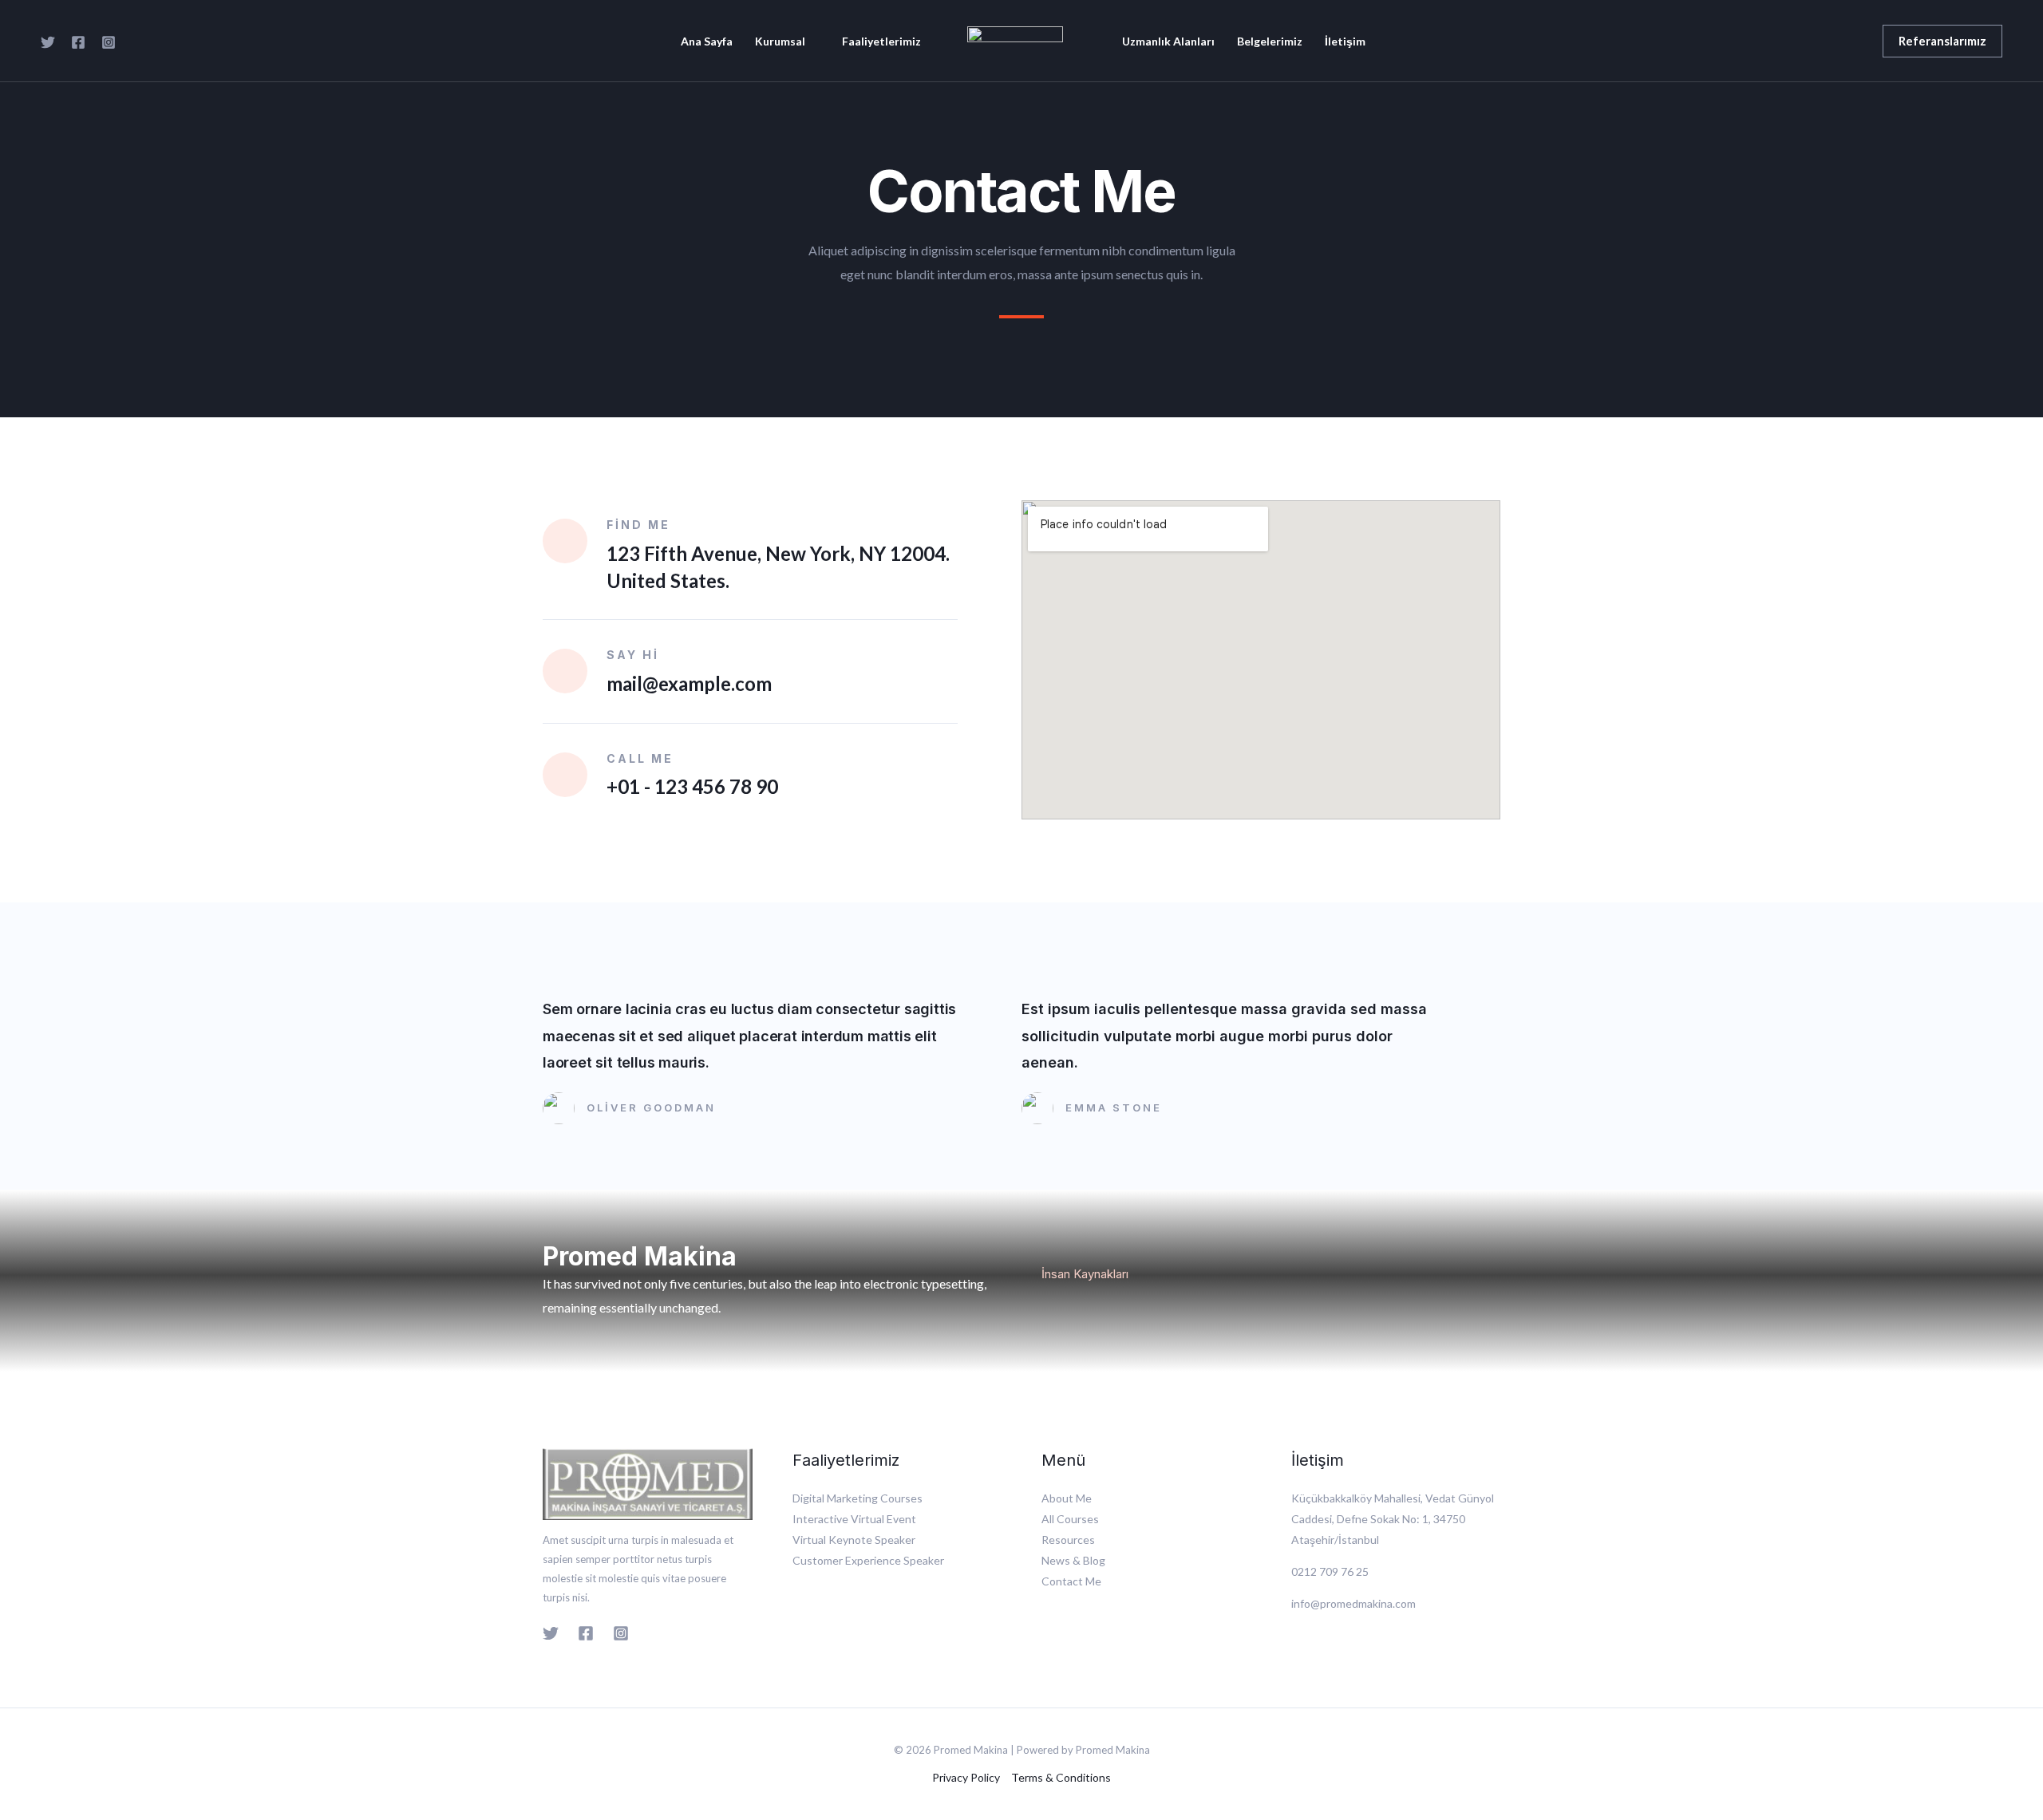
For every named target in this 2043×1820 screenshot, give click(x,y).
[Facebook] (78, 42)
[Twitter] (48, 42)
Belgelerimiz (1270, 41)
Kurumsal (780, 41)
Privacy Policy (966, 1777)
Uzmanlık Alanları (1168, 41)
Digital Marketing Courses (858, 1498)
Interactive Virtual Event (854, 1519)
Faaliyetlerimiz (881, 41)
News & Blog (1073, 1560)
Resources (1068, 1540)
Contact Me (1071, 1581)
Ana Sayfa (707, 41)
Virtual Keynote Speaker (854, 1540)
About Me (1067, 1498)
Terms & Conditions (1061, 1777)
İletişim (1345, 41)
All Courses (1070, 1519)
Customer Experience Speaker (868, 1560)
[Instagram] (109, 42)
